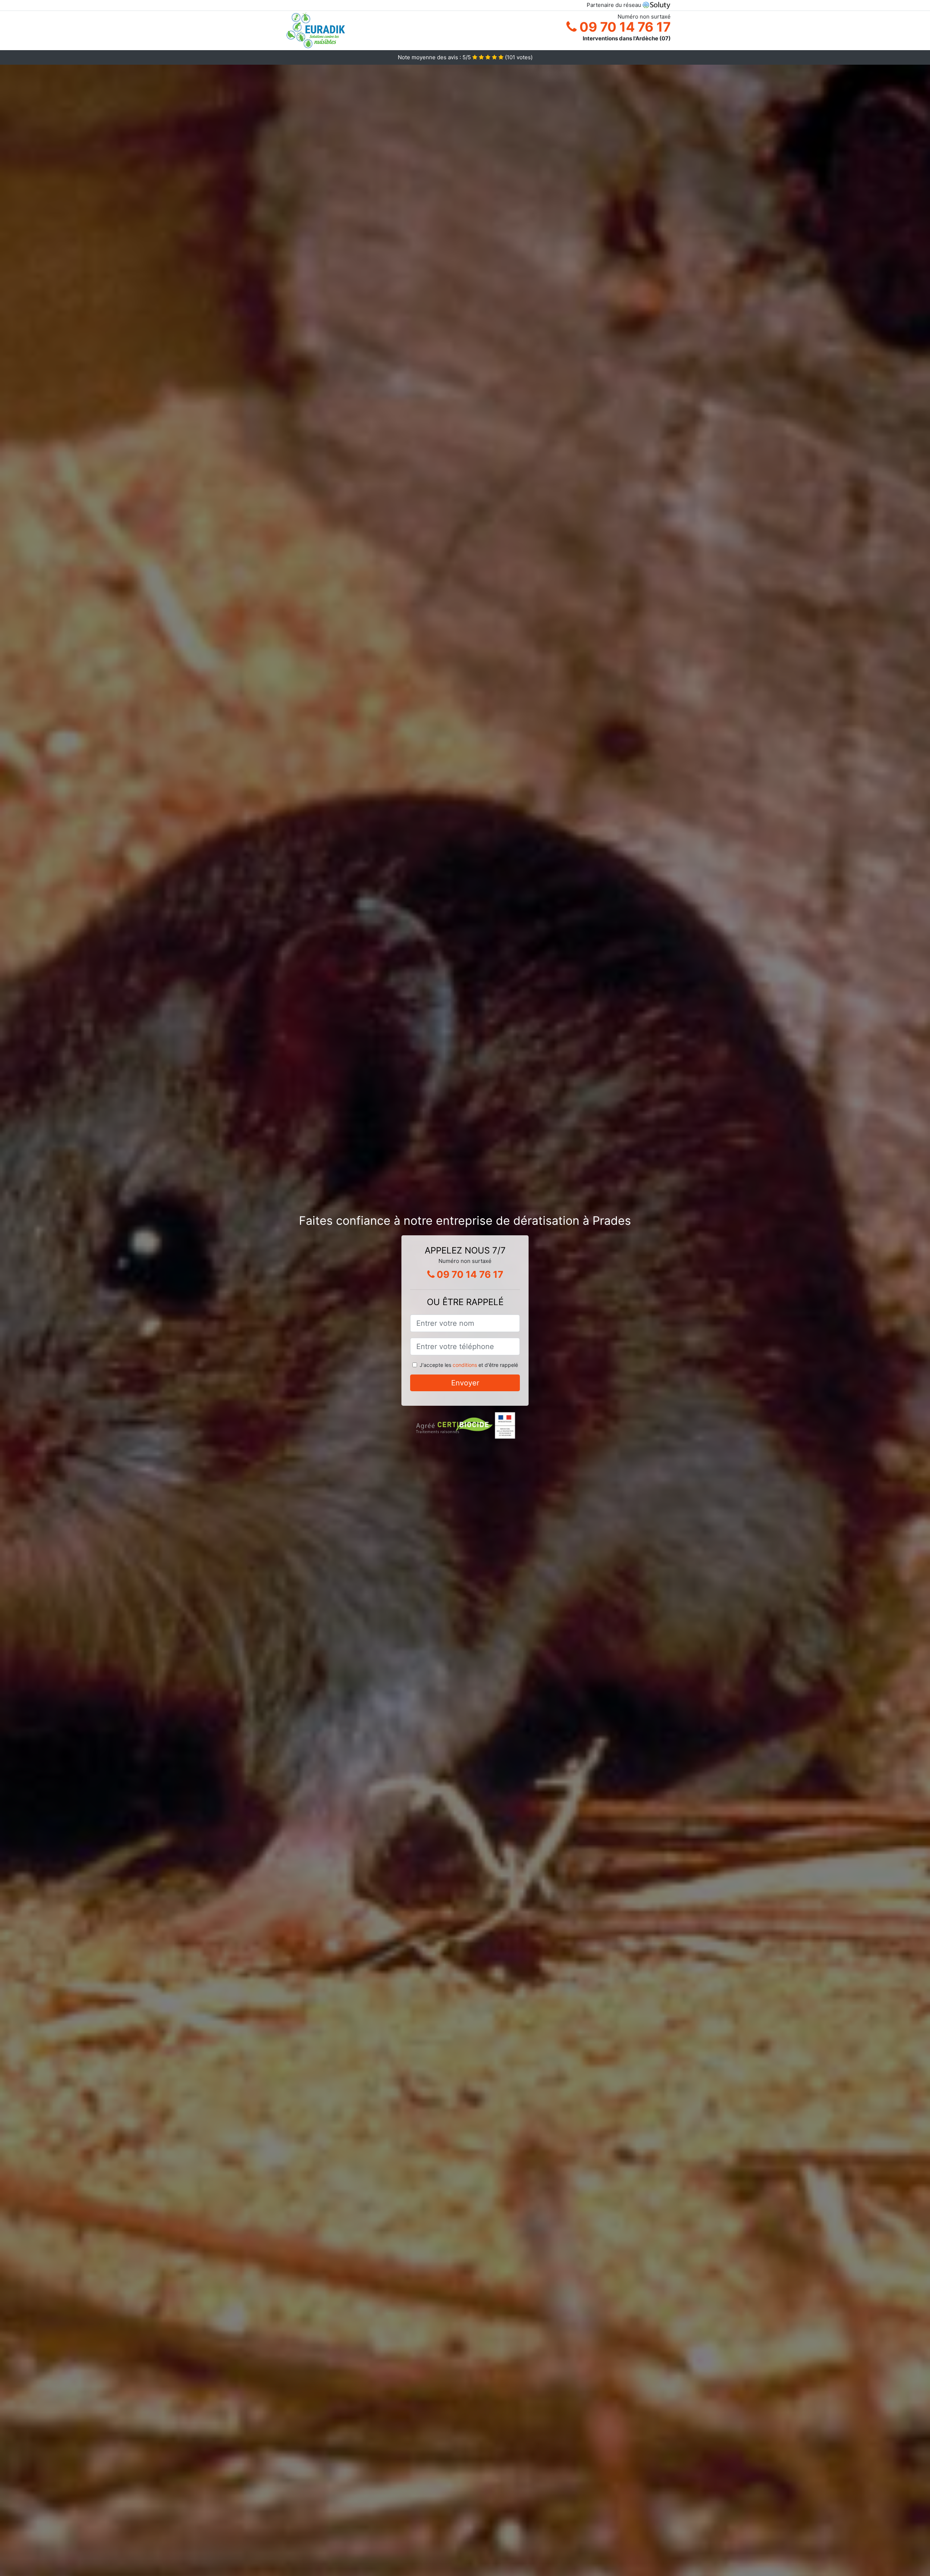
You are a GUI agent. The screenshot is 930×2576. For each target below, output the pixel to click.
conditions (465, 1365)
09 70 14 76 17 (624, 27)
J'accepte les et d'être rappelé (469, 1365)
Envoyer (465, 1383)
